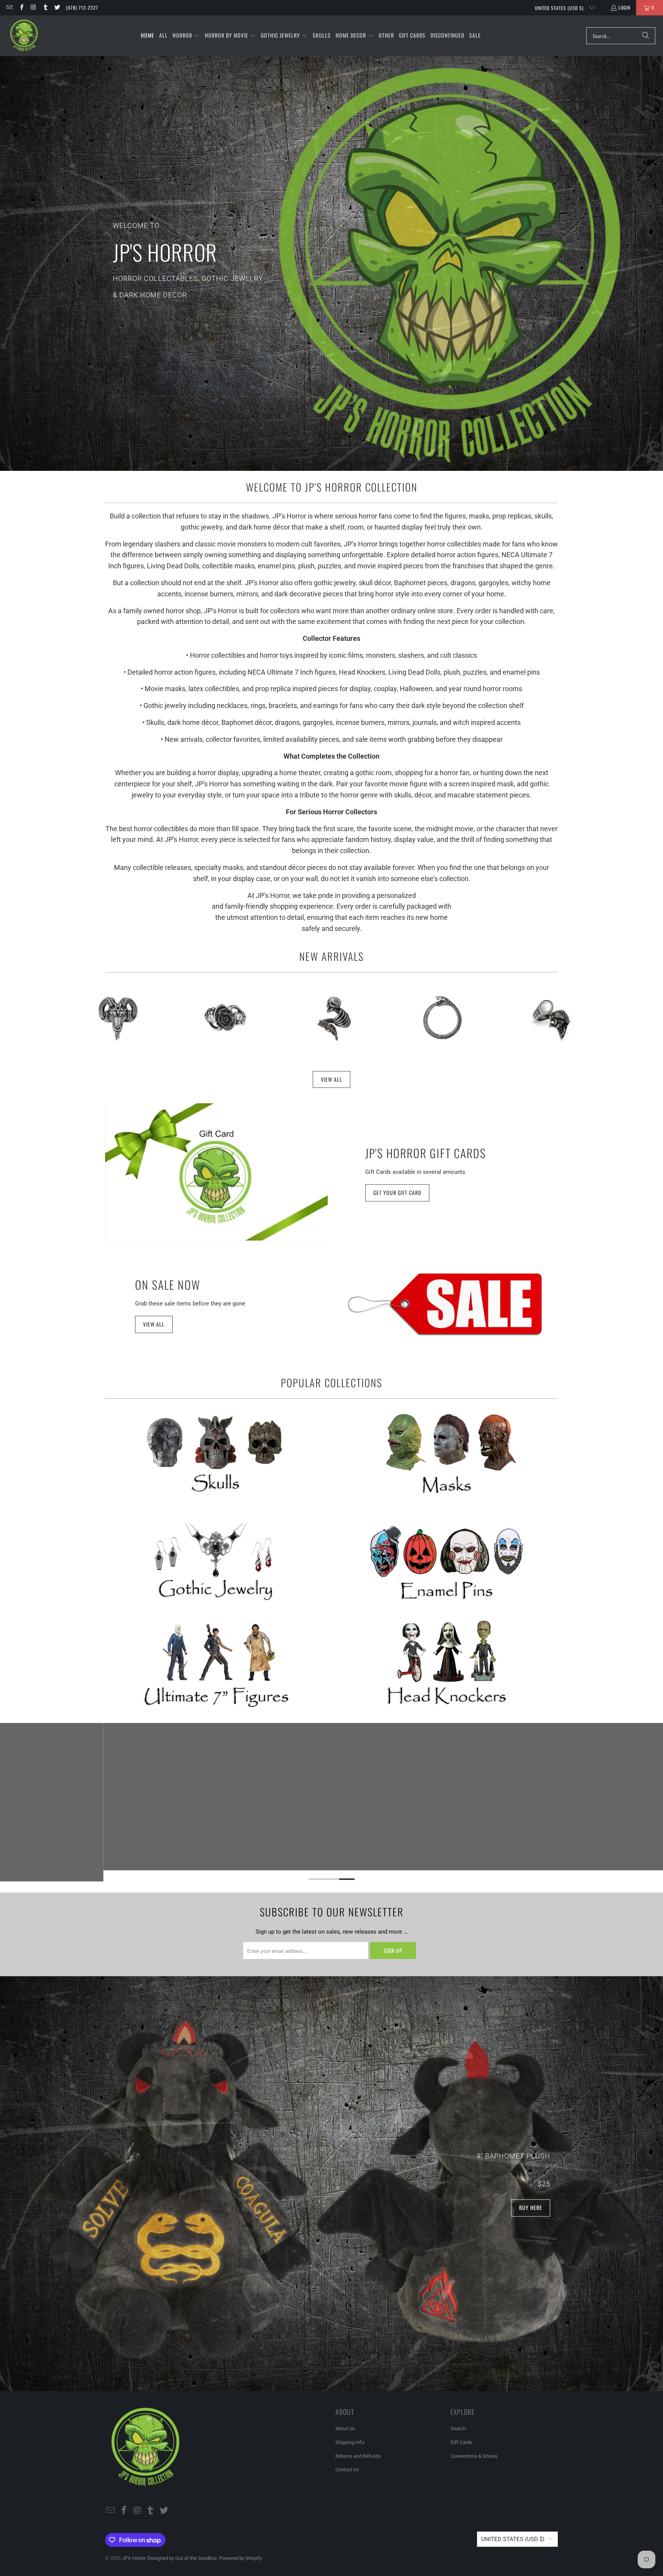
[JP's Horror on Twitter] (57, 7)
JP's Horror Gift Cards (426, 1153)
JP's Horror (134, 2558)
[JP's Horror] (24, 36)
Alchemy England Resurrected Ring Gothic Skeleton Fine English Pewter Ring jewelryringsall (333, 1018)
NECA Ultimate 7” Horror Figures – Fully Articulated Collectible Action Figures (216, 1665)
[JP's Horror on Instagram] (33, 7)
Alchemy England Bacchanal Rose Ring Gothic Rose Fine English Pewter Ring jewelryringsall (225, 1018)
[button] (186, 36)
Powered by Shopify (241, 2558)
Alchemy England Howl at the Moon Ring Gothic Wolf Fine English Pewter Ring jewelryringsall (550, 1018)
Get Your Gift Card (397, 1192)
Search (458, 2428)
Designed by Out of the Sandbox (182, 2558)
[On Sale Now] (447, 1304)
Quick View (116, 1054)
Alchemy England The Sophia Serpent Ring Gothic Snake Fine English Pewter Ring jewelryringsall (442, 1018)
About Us (345, 2428)
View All (331, 1079)
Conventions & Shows (474, 2456)
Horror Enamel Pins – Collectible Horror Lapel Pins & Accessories (447, 1560)
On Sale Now (168, 1285)
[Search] (646, 36)
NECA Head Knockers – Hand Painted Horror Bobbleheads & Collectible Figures (447, 1665)
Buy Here (531, 2208)
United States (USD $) (560, 8)
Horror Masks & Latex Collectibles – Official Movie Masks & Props (447, 1454)
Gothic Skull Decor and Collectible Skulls (216, 1454)
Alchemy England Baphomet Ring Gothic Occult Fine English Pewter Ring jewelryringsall (116, 1018)
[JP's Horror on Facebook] (21, 7)
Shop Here (332, 279)
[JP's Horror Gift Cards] (216, 1172)
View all (154, 1324)
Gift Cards (461, 2442)
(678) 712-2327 (82, 7)
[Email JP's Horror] (9, 7)
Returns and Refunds (358, 2456)
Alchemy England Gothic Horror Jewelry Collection (216, 1560)
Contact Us (347, 2470)
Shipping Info (350, 2442)
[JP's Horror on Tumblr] (45, 7)
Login (624, 7)
